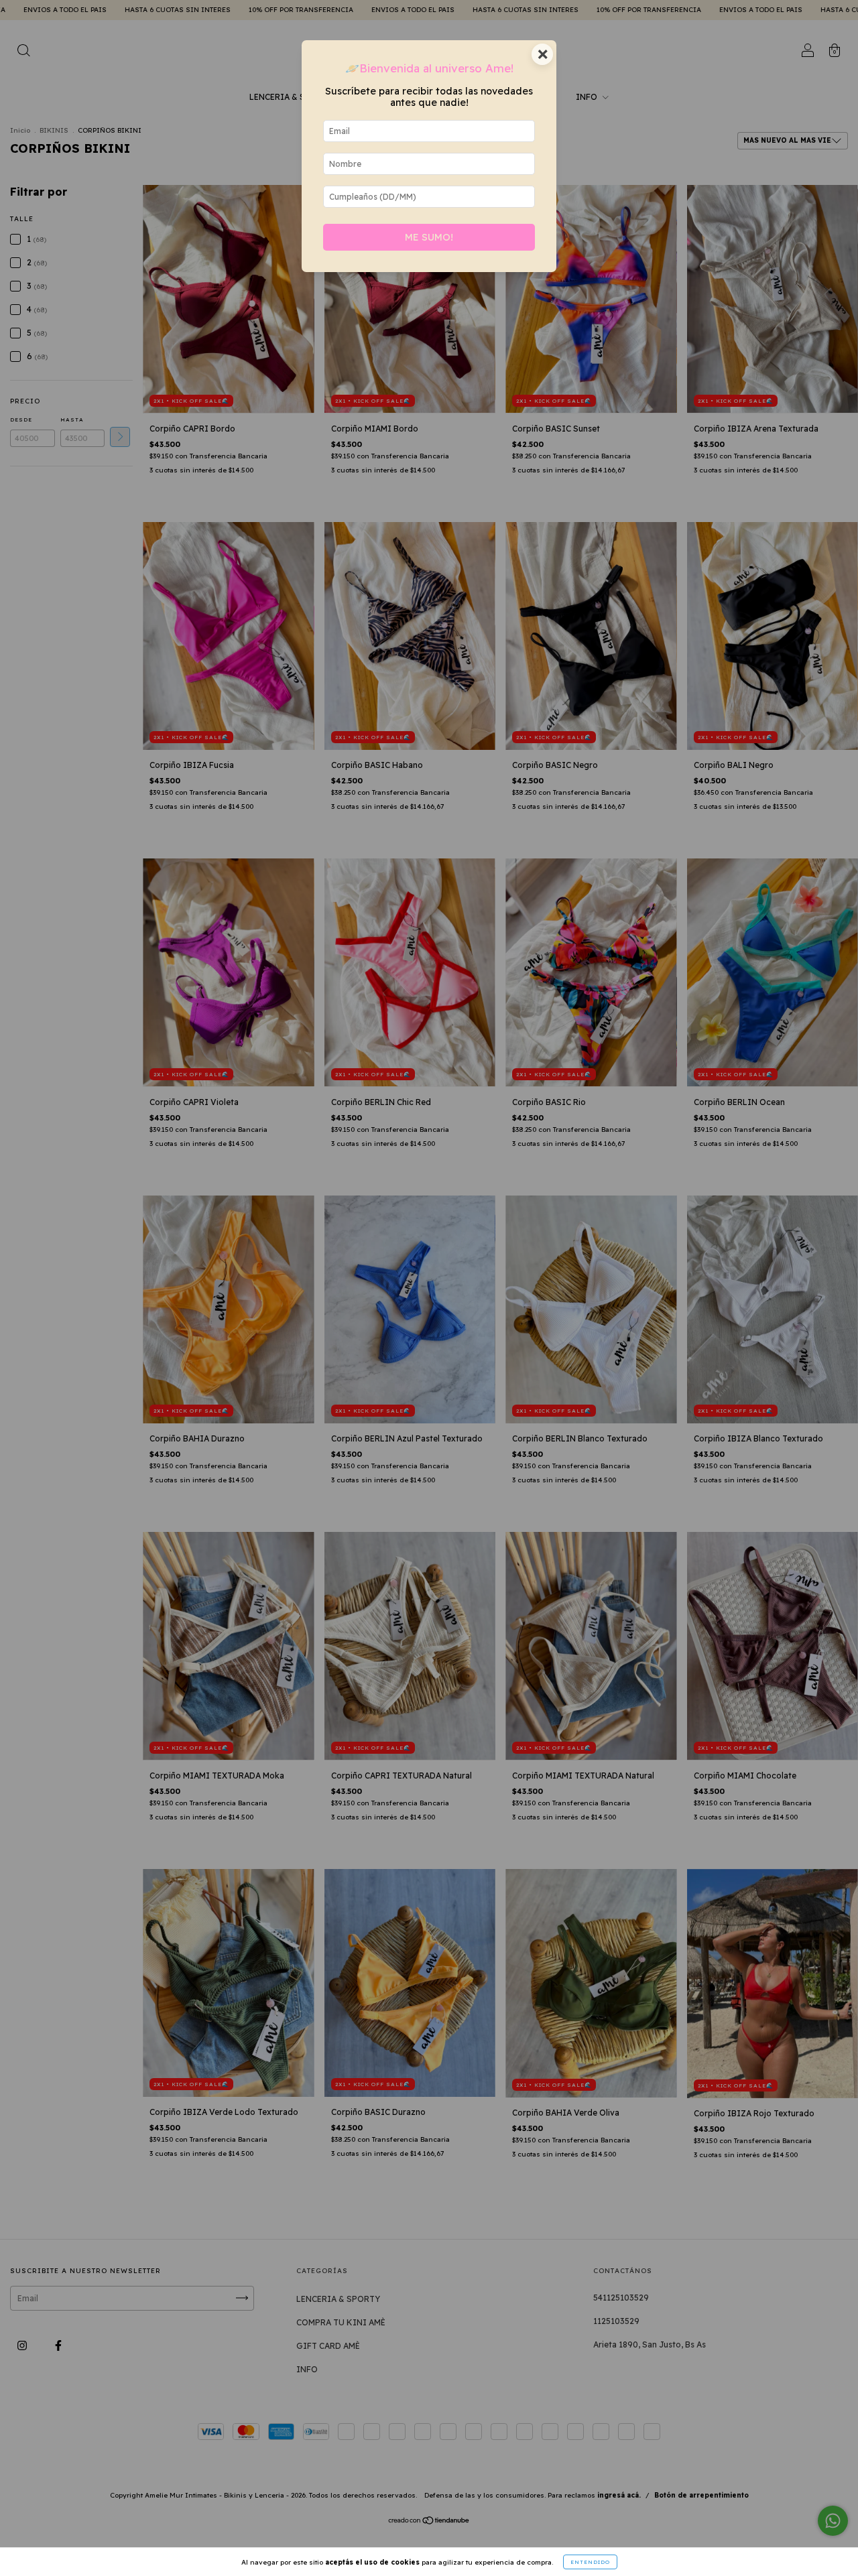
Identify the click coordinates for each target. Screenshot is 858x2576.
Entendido (590, 2562)
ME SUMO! (429, 237)
